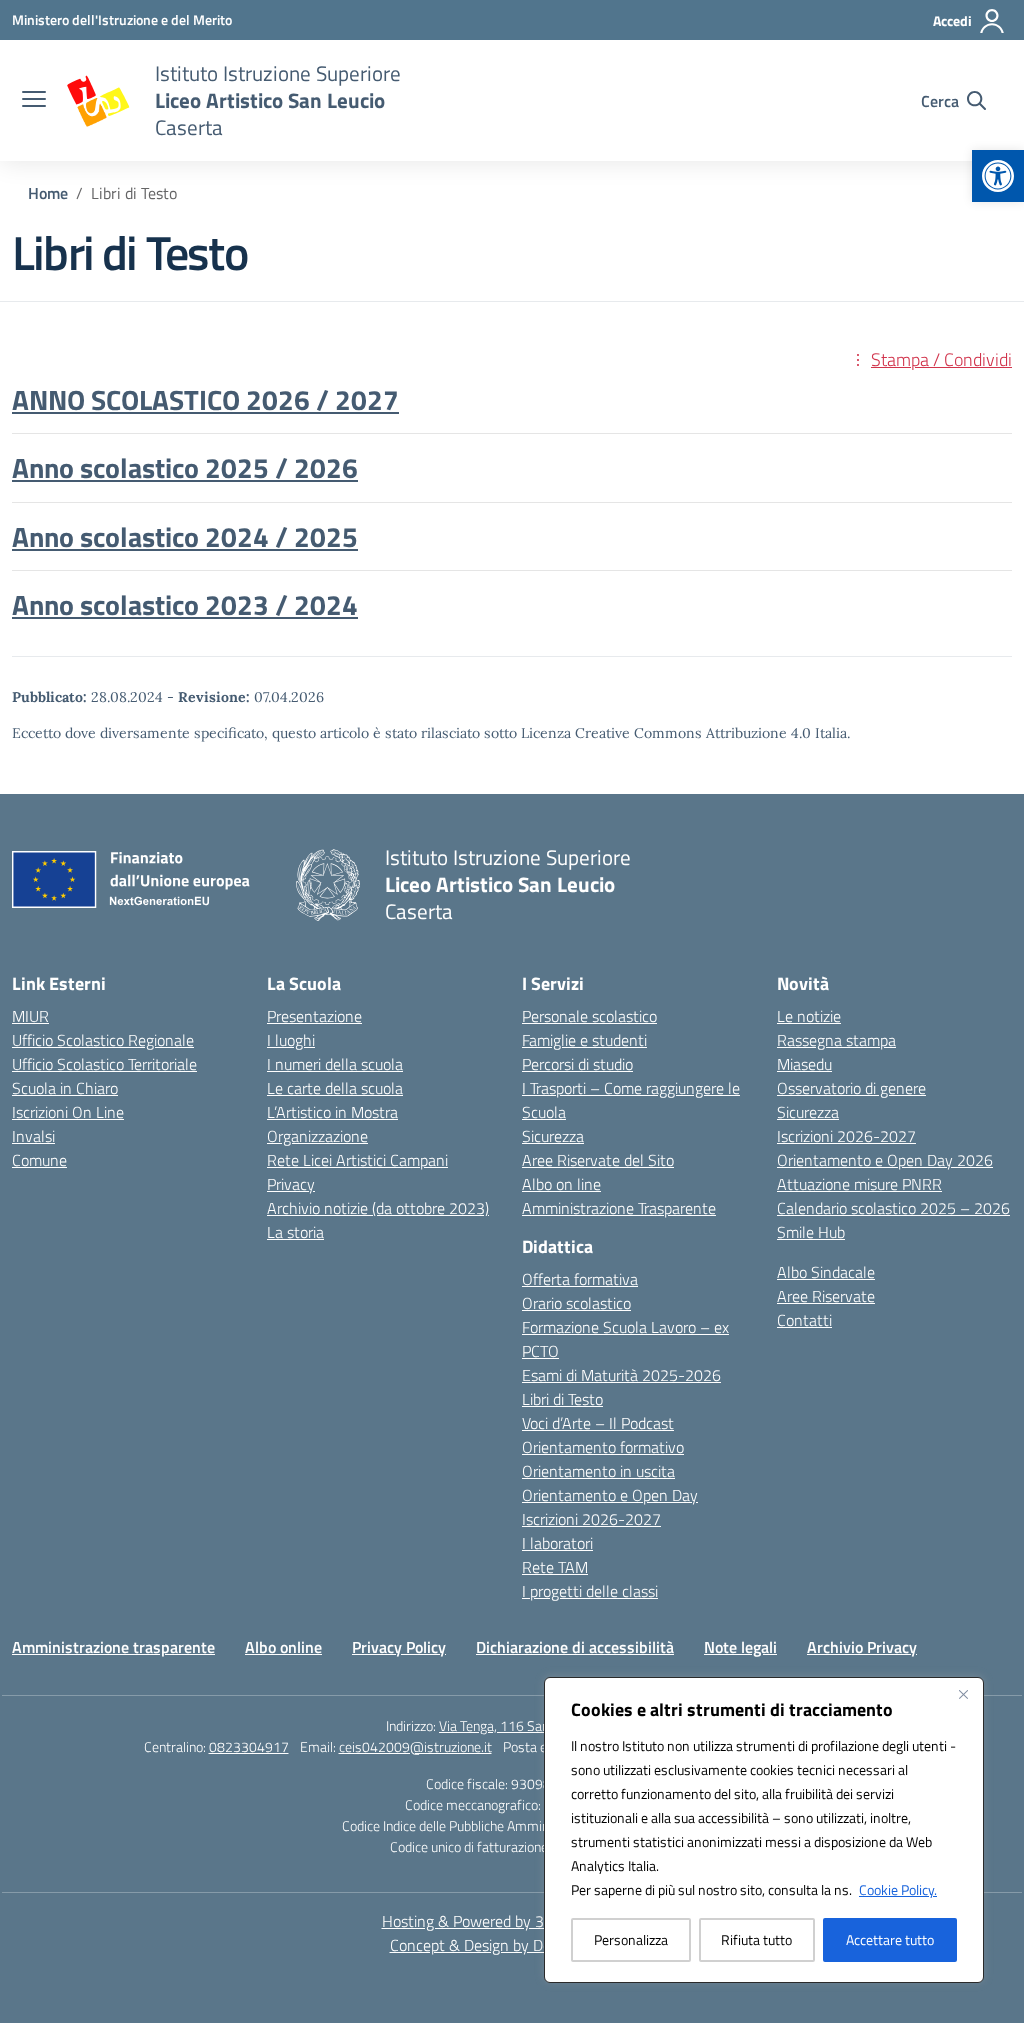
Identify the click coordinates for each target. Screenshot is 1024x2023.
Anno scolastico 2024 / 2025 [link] (185, 536)
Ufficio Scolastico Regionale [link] (103, 1040)
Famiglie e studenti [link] (584, 1040)
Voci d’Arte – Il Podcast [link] (598, 1423)
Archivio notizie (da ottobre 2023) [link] (378, 1208)
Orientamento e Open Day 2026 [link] (885, 1160)
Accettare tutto (890, 1939)
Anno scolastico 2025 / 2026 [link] (185, 467)
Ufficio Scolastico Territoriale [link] (104, 1064)
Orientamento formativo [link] (603, 1447)
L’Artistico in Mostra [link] (332, 1112)
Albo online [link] (283, 1647)
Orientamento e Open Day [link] (610, 1495)
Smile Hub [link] (811, 1232)
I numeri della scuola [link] (335, 1064)
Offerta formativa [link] (580, 1279)
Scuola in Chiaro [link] (65, 1088)
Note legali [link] (740, 1647)
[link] (998, 176)
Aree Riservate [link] (826, 1296)
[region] (764, 1830)
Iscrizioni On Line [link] (68, 1112)
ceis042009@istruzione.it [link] (415, 1746)
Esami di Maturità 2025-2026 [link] (621, 1375)
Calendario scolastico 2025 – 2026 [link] (893, 1208)
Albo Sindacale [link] (826, 1272)
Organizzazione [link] (317, 1136)
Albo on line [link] (561, 1184)
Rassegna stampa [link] (836, 1040)
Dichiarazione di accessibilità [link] (575, 1647)
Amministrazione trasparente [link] (113, 1647)
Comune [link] (39, 1160)
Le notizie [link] (809, 1016)
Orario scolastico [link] (576, 1303)
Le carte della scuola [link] (335, 1088)
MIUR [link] (30, 1016)
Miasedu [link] (804, 1064)
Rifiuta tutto (756, 1939)
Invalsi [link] (33, 1136)
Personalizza (631, 1939)
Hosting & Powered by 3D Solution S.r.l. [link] (512, 1921)
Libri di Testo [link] (562, 1399)
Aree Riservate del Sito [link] (598, 1160)
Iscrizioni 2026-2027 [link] (591, 1519)
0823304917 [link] (249, 1746)
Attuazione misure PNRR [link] (859, 1184)
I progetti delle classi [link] (590, 1591)
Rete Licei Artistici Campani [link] (357, 1160)
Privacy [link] (291, 1184)
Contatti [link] (804, 1320)
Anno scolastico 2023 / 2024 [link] (185, 604)
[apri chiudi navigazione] (34, 101)
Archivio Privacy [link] (862, 1647)
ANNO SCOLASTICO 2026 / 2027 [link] (205, 399)
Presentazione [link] (314, 1016)
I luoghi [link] (291, 1040)
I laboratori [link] (557, 1543)
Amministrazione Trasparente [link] (619, 1208)
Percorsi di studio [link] (577, 1064)
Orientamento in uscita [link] (598, 1471)
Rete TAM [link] (555, 1567)
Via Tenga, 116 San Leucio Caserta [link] (538, 1725)
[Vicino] (963, 1694)
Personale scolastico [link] (589, 1016)
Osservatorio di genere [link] (851, 1088)
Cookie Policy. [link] (898, 1889)
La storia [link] (295, 1232)
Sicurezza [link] (553, 1136)
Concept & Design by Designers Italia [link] (512, 1945)
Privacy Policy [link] (399, 1647)
